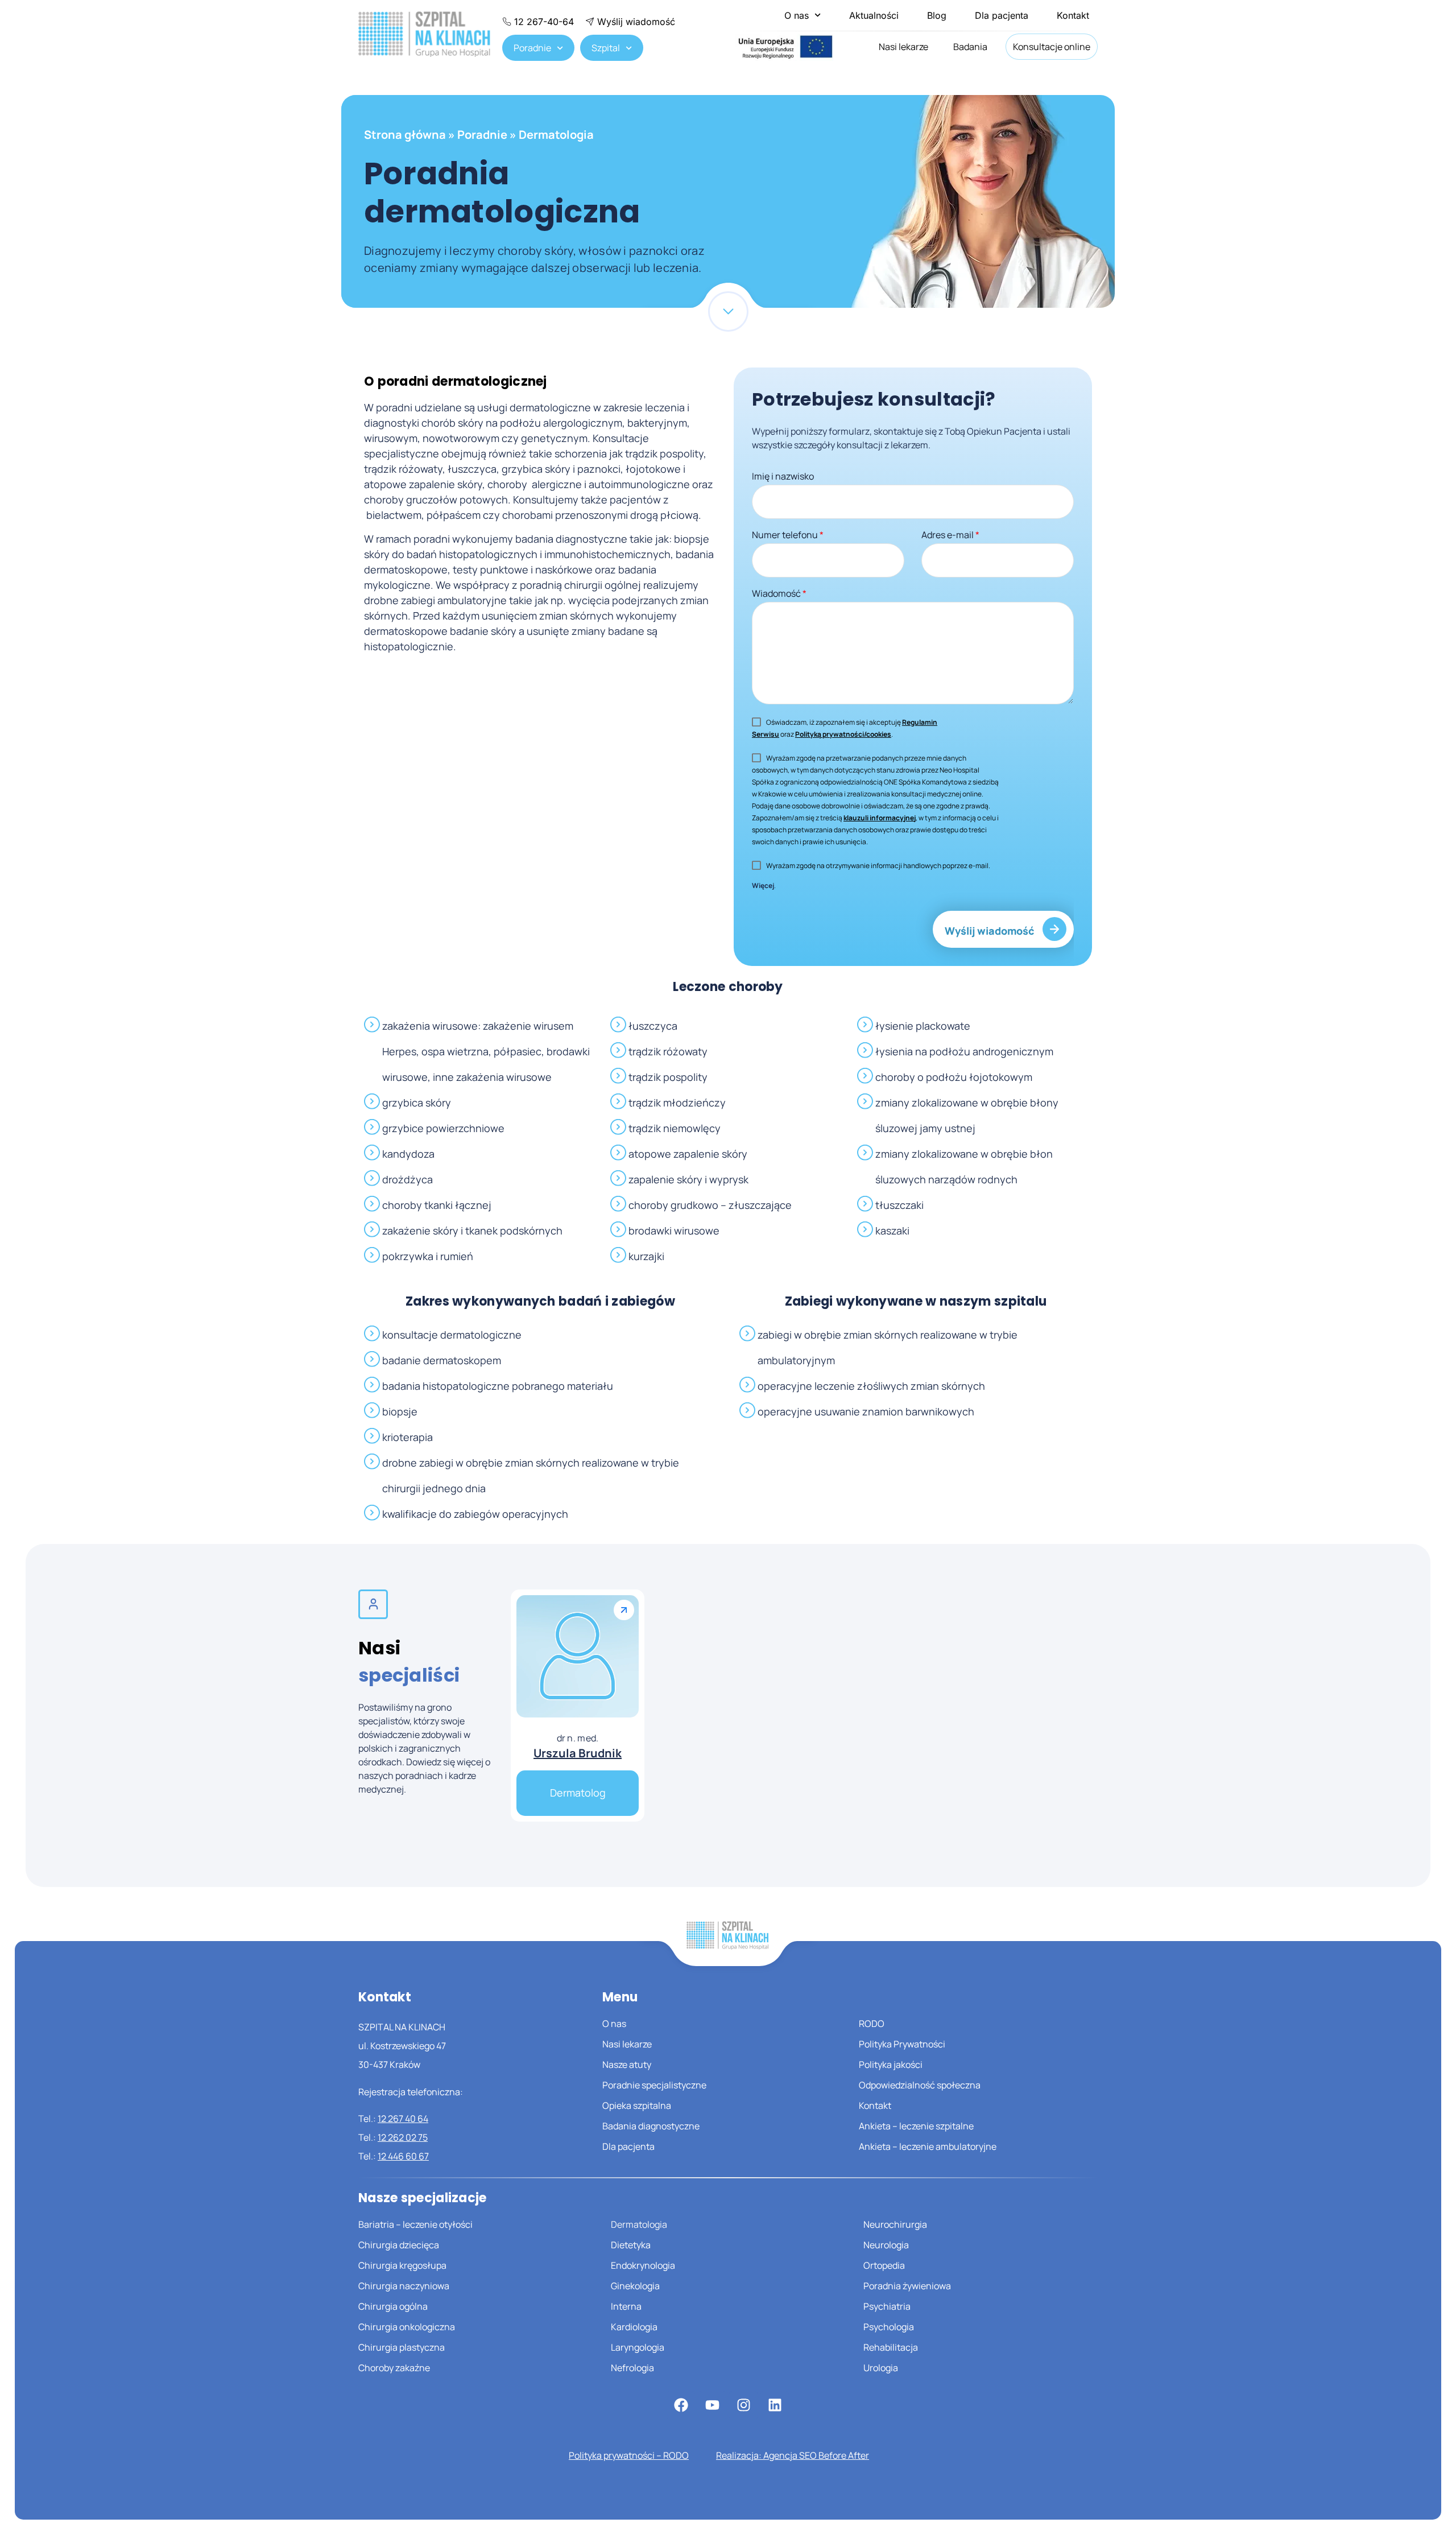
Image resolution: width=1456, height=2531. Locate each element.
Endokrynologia (643, 2265)
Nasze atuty (627, 2065)
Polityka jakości (891, 2065)
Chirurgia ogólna (393, 2306)
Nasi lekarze (903, 47)
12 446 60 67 (403, 2156)
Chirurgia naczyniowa (404, 2286)
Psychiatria (887, 2306)
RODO (872, 2024)
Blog (937, 15)
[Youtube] (712, 2405)
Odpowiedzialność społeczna (920, 2085)
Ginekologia (635, 2286)
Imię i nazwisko (783, 476)
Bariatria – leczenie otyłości (415, 2224)
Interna (626, 2306)
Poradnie (532, 48)
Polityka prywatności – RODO (629, 2455)
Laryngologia (638, 2347)
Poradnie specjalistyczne (654, 2085)
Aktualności (874, 15)
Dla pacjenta (1002, 15)
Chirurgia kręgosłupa (402, 2265)
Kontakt (1073, 15)
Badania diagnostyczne (651, 2126)
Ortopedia (884, 2265)
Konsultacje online (1052, 47)
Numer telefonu (788, 535)
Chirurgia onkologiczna (407, 2327)
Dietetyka (631, 2245)
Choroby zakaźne (394, 2368)
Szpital (606, 48)
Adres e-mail (950, 535)
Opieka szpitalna (637, 2105)
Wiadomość (779, 593)
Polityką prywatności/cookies (843, 734)
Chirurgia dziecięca (399, 2245)
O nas (797, 15)
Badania (970, 47)
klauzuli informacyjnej (880, 818)
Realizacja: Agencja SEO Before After (793, 2455)
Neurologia (886, 2245)
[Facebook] (681, 2405)
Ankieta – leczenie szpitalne (916, 2126)
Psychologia (889, 2327)
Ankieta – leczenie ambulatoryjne (928, 2146)
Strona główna (405, 135)
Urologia (881, 2368)
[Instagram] (743, 2405)
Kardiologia (634, 2327)
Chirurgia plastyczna (402, 2347)
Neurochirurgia (895, 2224)
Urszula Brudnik (578, 1753)
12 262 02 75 (403, 2137)
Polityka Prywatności (902, 2044)
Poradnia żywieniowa (907, 2286)
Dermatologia (639, 2224)
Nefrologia (632, 2368)
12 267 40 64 (403, 2119)
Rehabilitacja (891, 2347)
